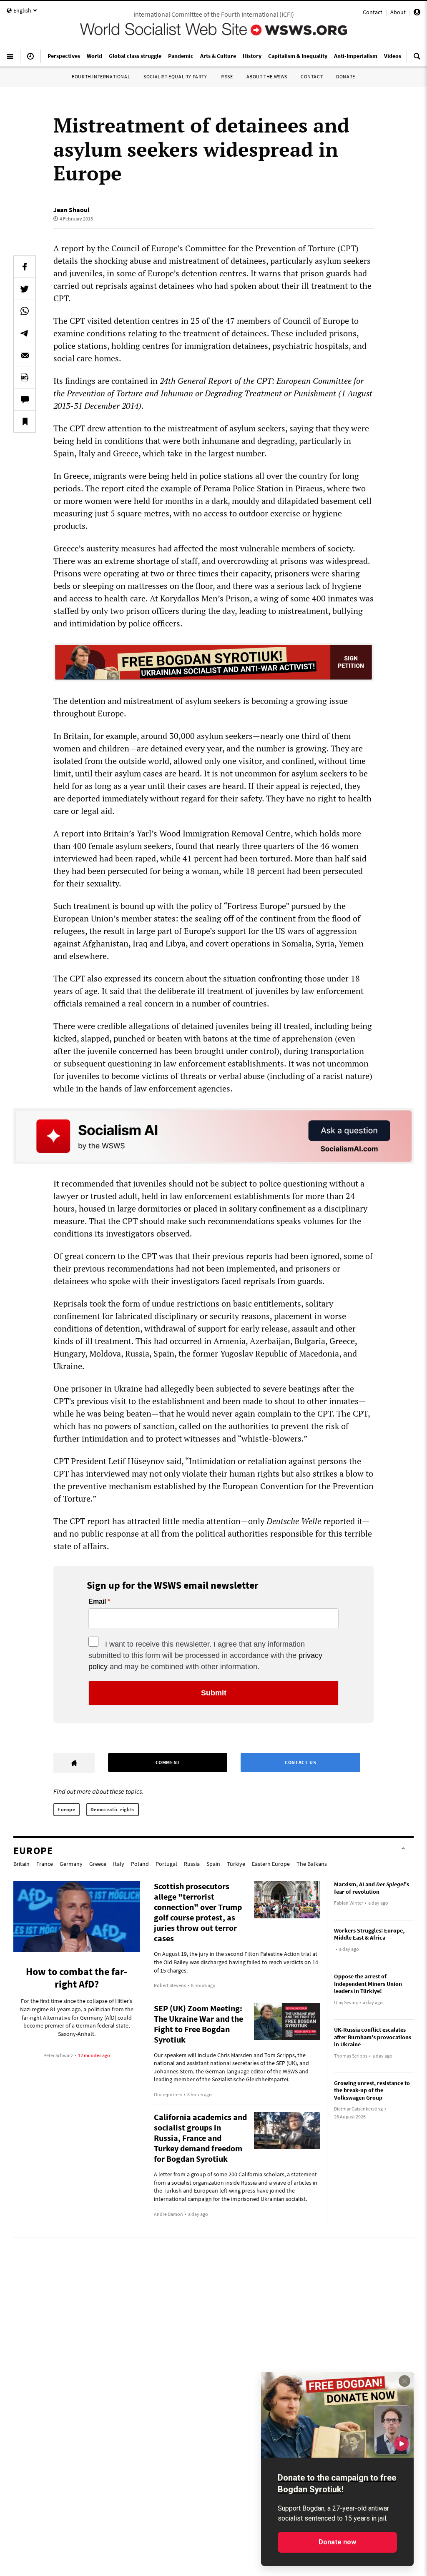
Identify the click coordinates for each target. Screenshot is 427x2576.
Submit (214, 1693)
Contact (373, 12)
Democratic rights (113, 1809)
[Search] (417, 60)
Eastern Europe (271, 1864)
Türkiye (236, 1864)
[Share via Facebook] (25, 267)
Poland (140, 1864)
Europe (67, 1809)
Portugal (166, 1864)
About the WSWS (267, 76)
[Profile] (417, 13)
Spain (213, 1864)
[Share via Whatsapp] (25, 311)
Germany (71, 1864)
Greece (98, 1864)
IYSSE (227, 76)
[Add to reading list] (25, 421)
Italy (119, 1864)
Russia (192, 1864)
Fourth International (101, 76)
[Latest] (30, 60)
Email (97, 1602)
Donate (346, 76)
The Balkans (312, 1864)
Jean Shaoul (72, 210)
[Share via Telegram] (25, 333)
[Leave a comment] (25, 399)
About (398, 12)
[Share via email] (25, 355)
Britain (21, 1864)
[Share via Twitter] (25, 289)
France (45, 1864)
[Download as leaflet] (25, 377)
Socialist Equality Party (175, 76)
